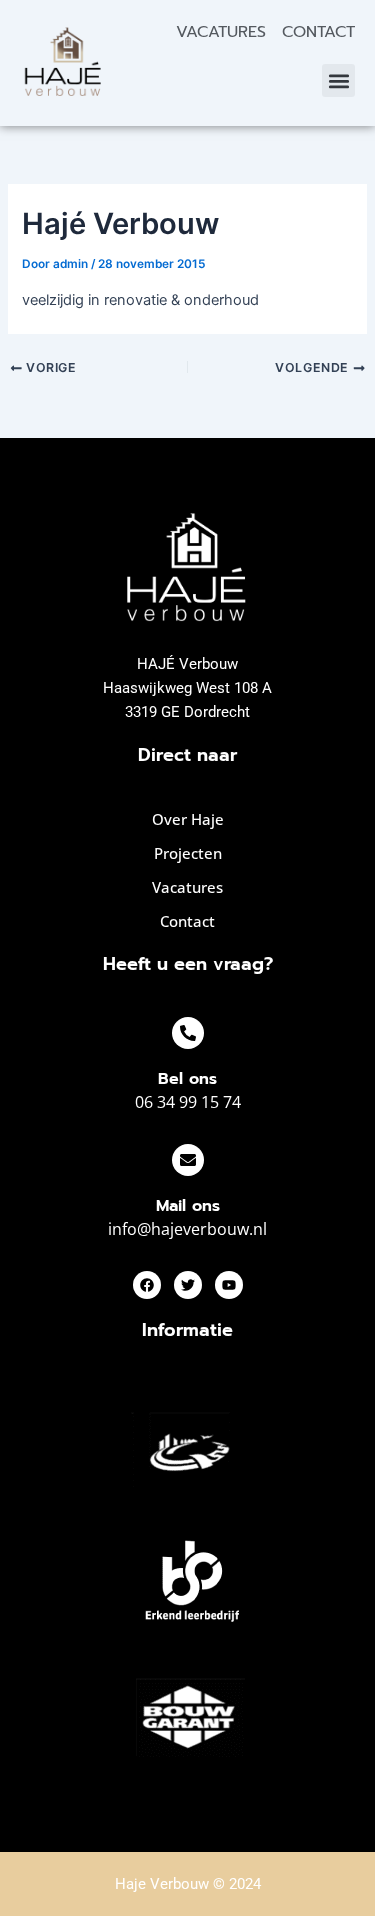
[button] (338, 80)
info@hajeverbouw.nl (187, 1229)
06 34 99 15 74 (188, 1102)
